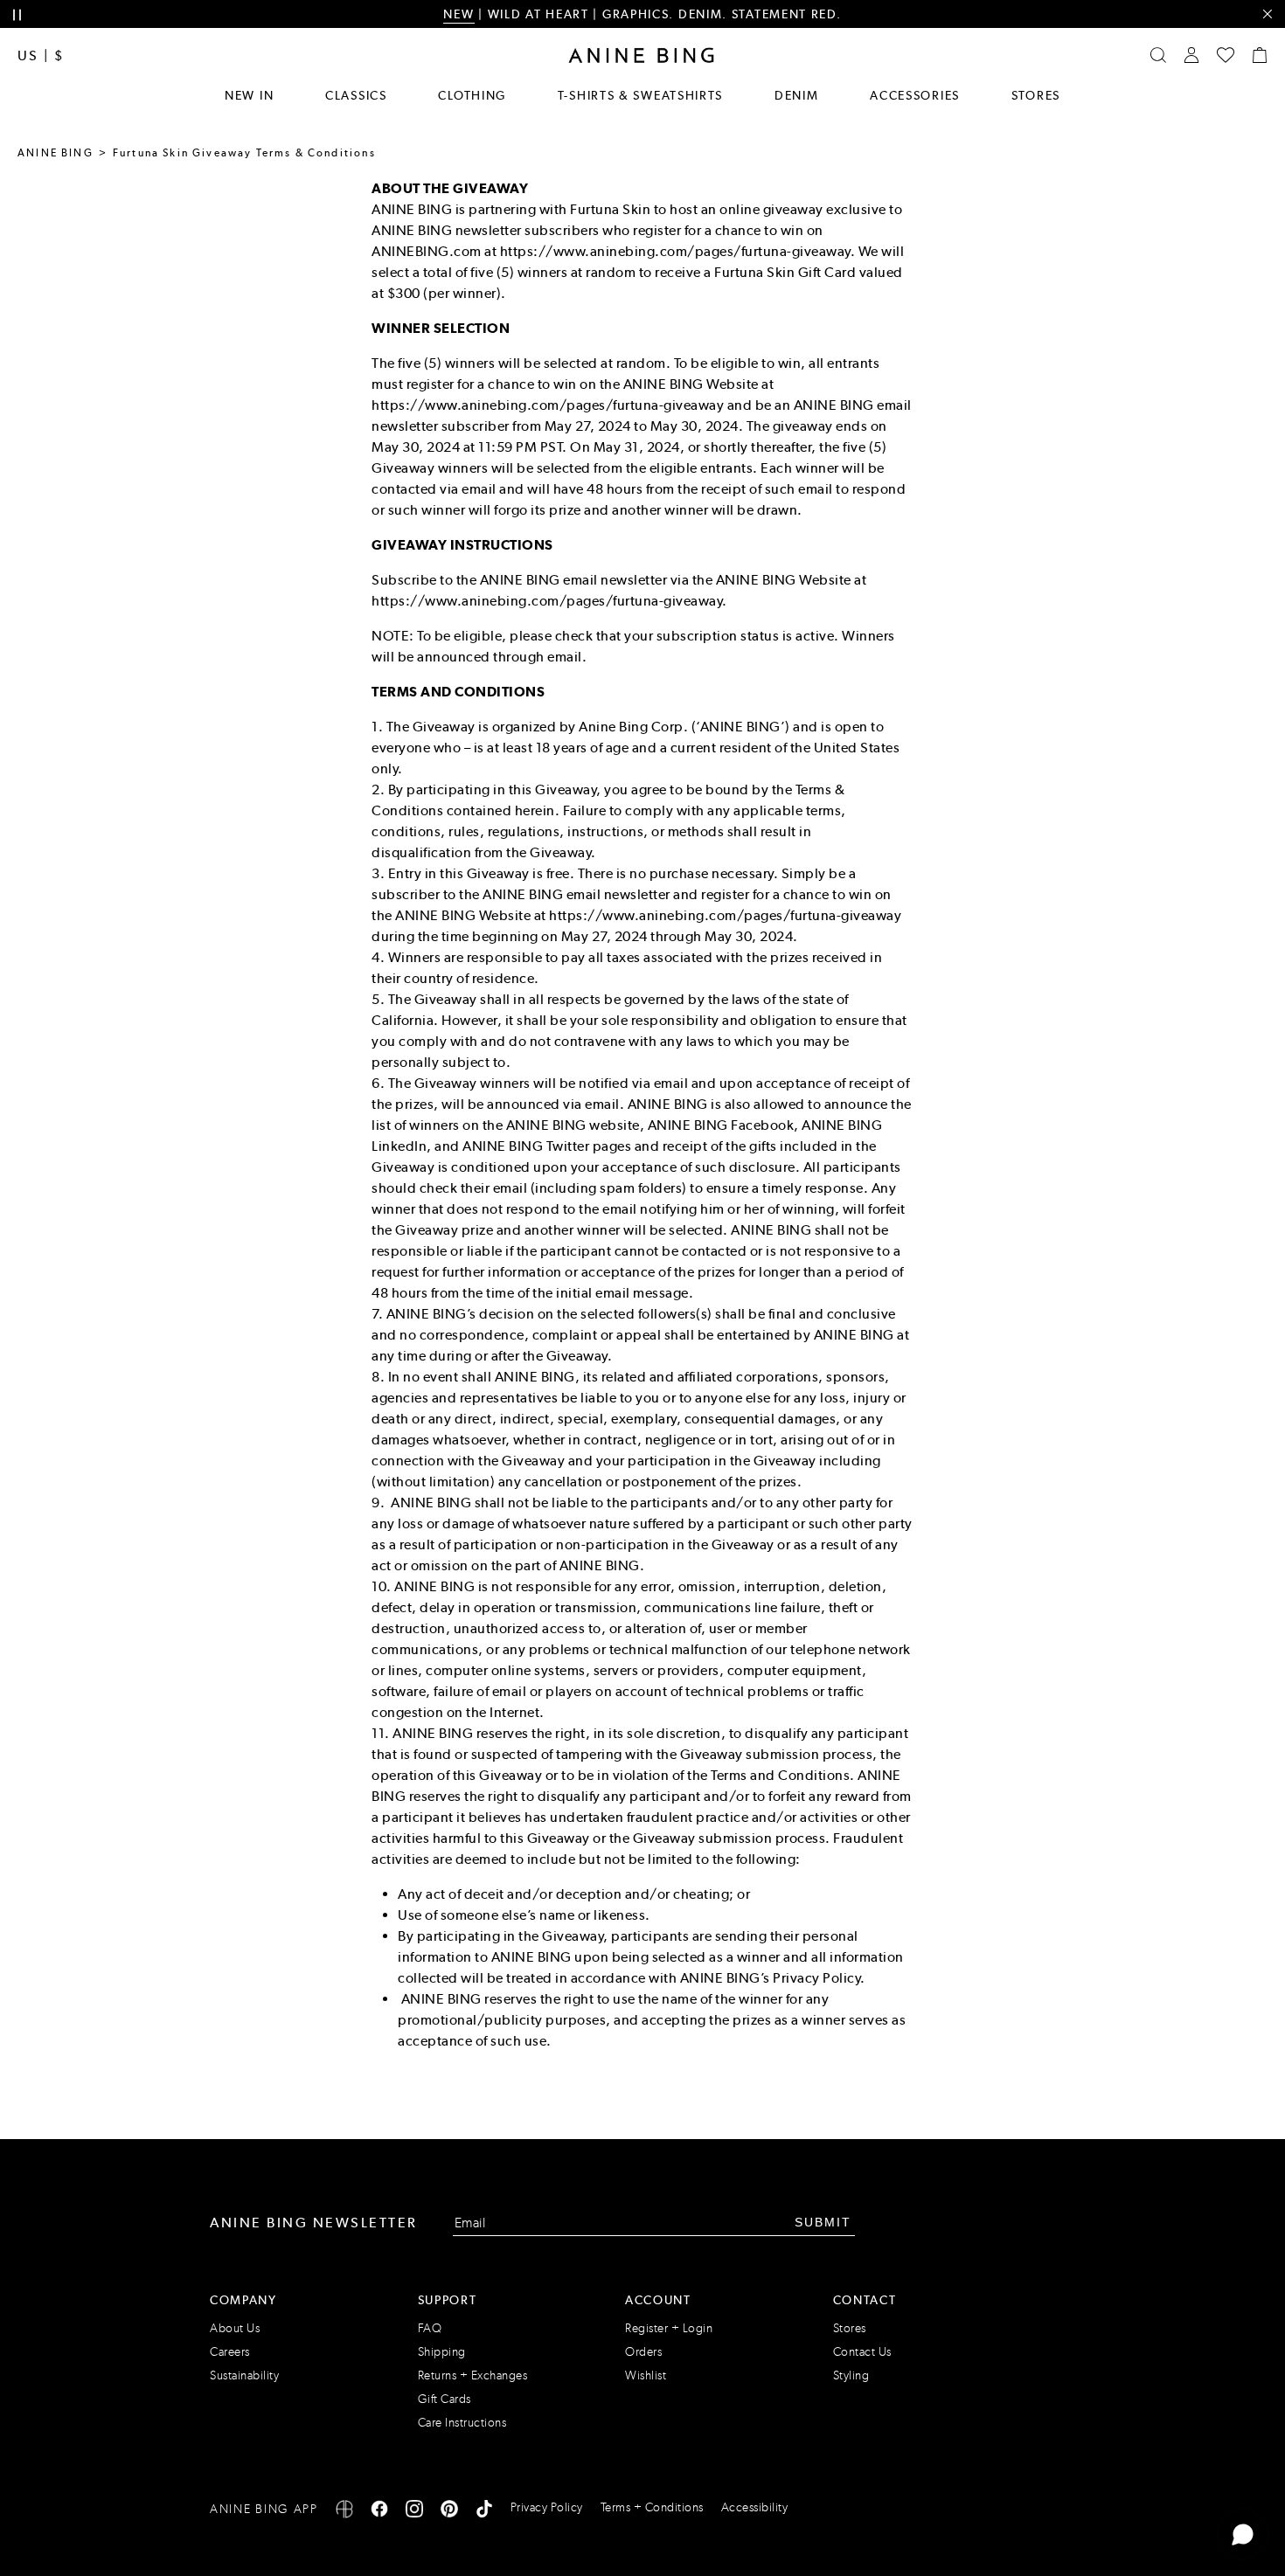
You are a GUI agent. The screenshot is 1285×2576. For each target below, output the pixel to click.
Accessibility (755, 2507)
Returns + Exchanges (473, 2375)
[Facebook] (379, 2512)
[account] (1191, 55)
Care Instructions (462, 2423)
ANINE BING (56, 153)
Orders (643, 2352)
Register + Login (669, 2328)
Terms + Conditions (652, 2507)
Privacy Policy (547, 2507)
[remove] (1267, 14)
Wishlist (646, 2375)
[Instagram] (414, 2512)
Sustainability (244, 2375)
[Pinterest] (449, 2512)
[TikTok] (484, 2512)
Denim (797, 95)
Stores (1036, 95)
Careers (230, 2352)
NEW (458, 14)
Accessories (915, 95)
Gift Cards (445, 2399)
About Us (235, 2328)
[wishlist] (1226, 55)
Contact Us (862, 2352)
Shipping (442, 2352)
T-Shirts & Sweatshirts (640, 95)
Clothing (472, 95)
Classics (356, 95)
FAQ (430, 2328)
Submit (823, 2222)
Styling (851, 2375)
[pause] (17, 15)
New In (249, 95)
